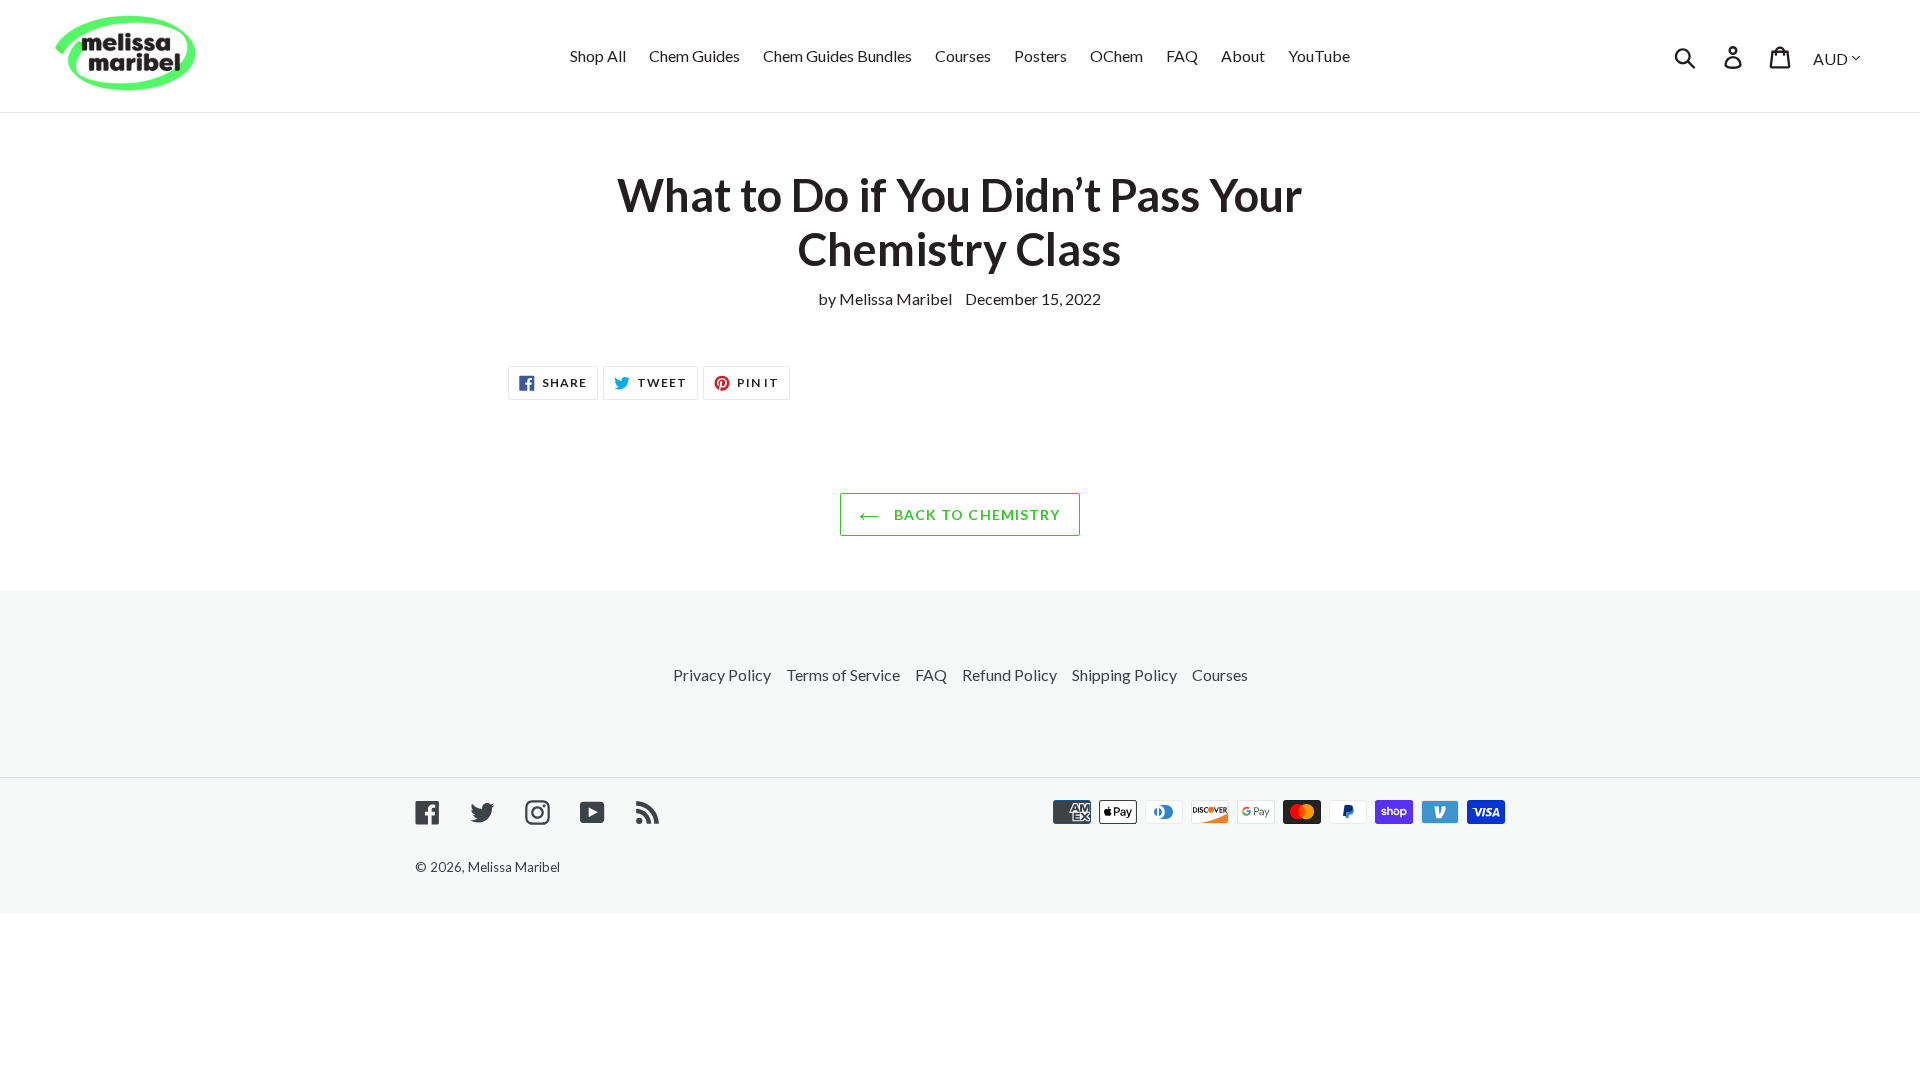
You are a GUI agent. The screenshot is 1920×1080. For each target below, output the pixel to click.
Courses (1220, 674)
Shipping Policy (1124, 674)
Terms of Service (843, 674)
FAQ (931, 674)
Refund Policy (1009, 674)
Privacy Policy (722, 674)
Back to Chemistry (974, 514)
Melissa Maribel (514, 867)
